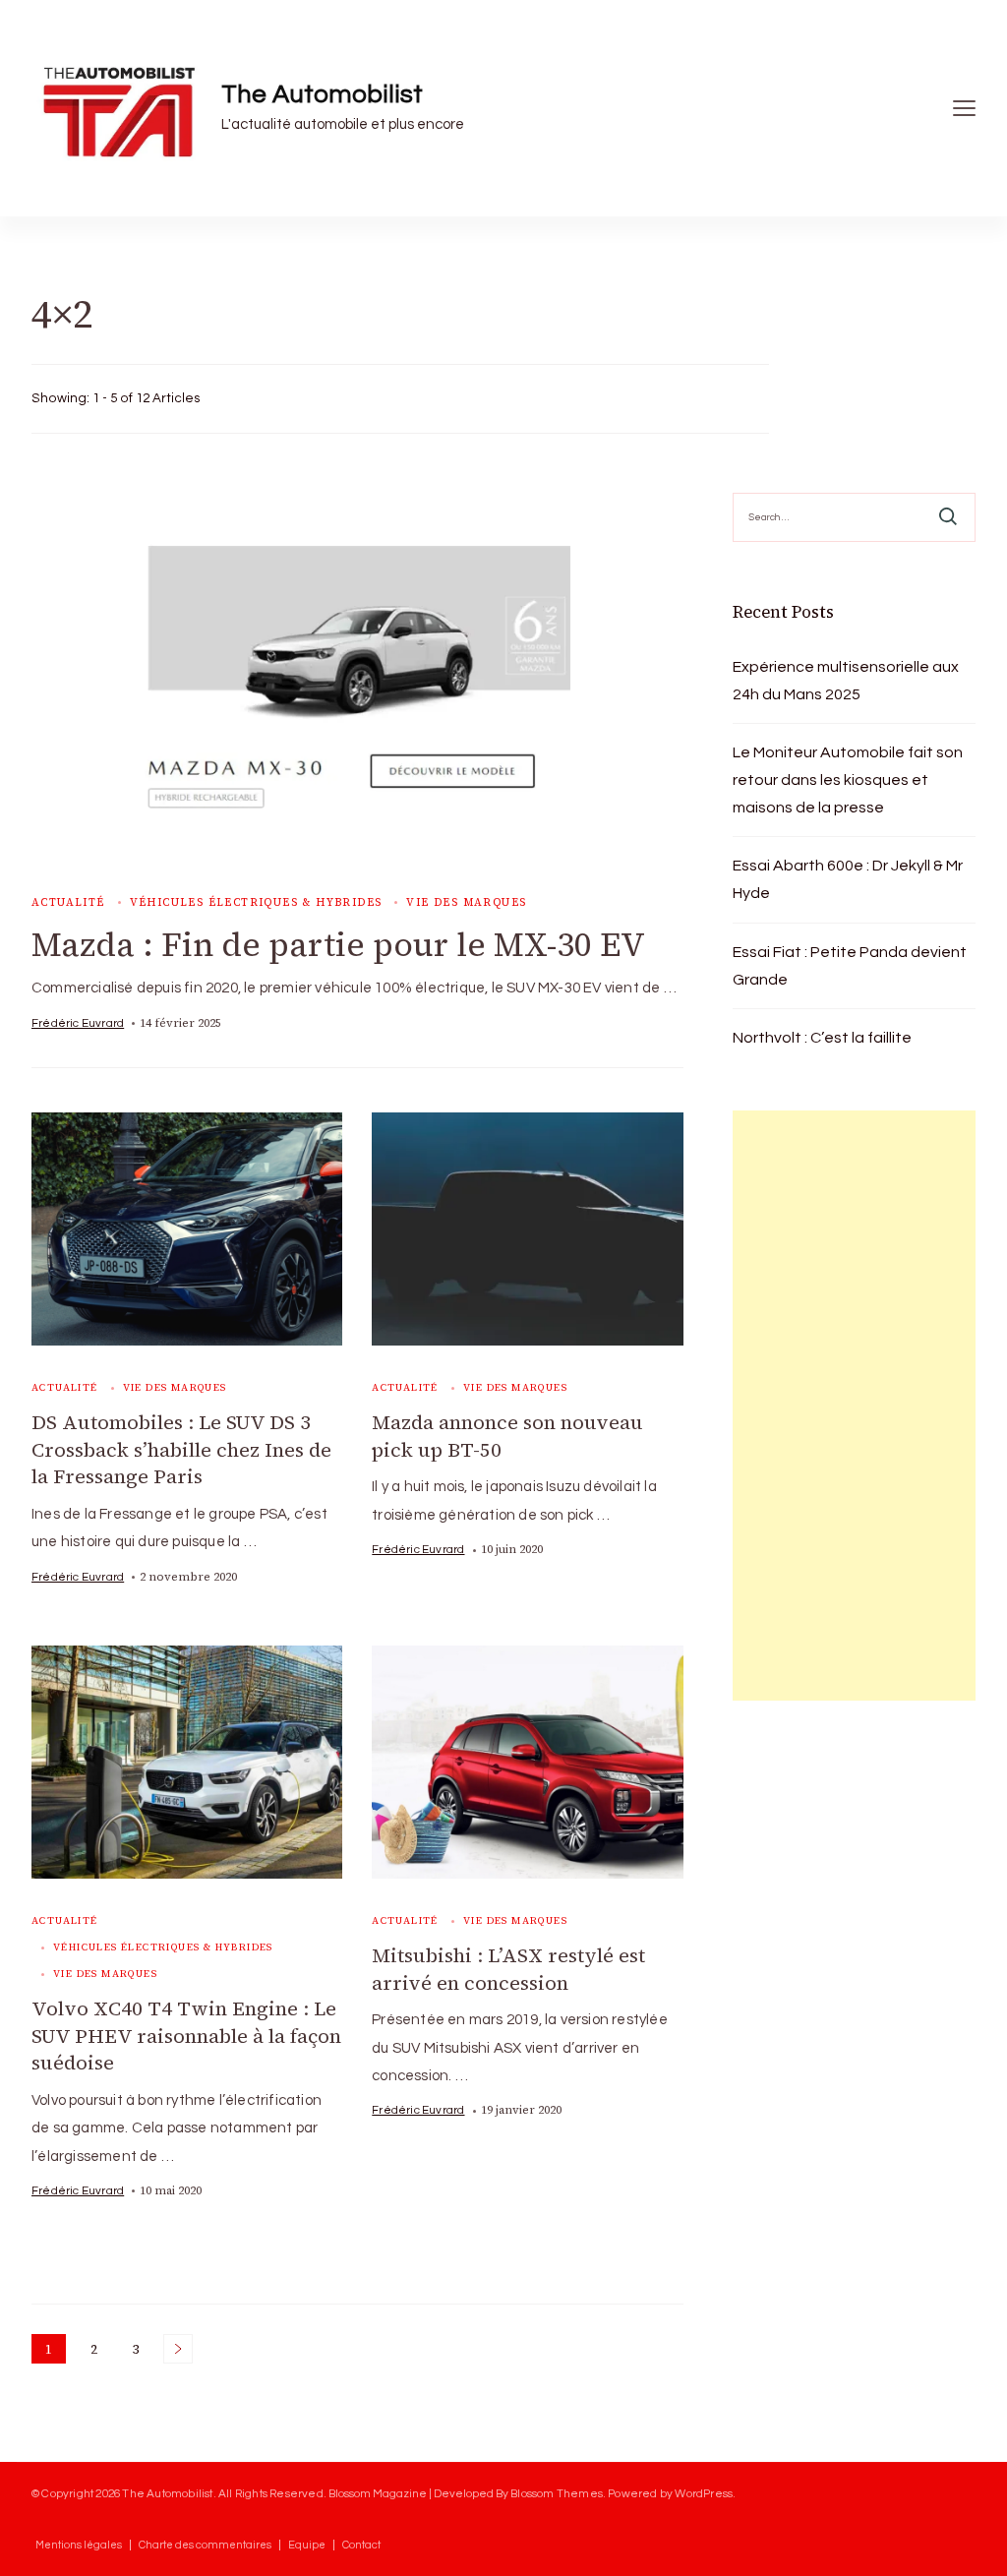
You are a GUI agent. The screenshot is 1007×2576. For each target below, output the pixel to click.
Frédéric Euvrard (78, 1023)
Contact (361, 2545)
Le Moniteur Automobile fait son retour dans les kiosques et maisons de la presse (848, 780)
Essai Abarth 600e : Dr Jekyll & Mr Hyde (848, 879)
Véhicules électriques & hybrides (256, 902)
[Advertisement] (854, 1406)
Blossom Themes (557, 2493)
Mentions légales (79, 2545)
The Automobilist (322, 94)
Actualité (68, 902)
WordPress (704, 2493)
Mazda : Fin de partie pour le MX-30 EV (338, 944)
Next (178, 2349)
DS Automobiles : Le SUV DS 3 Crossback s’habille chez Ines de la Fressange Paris (181, 1449)
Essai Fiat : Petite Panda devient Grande (850, 966)
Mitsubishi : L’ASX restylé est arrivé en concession (508, 1969)
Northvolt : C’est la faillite (822, 1038)
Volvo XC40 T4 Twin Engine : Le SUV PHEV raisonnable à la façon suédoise (186, 2036)
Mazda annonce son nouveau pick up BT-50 (507, 1436)
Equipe (307, 2545)
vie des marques (466, 902)
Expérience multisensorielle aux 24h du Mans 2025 (846, 681)
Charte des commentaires (205, 2545)
